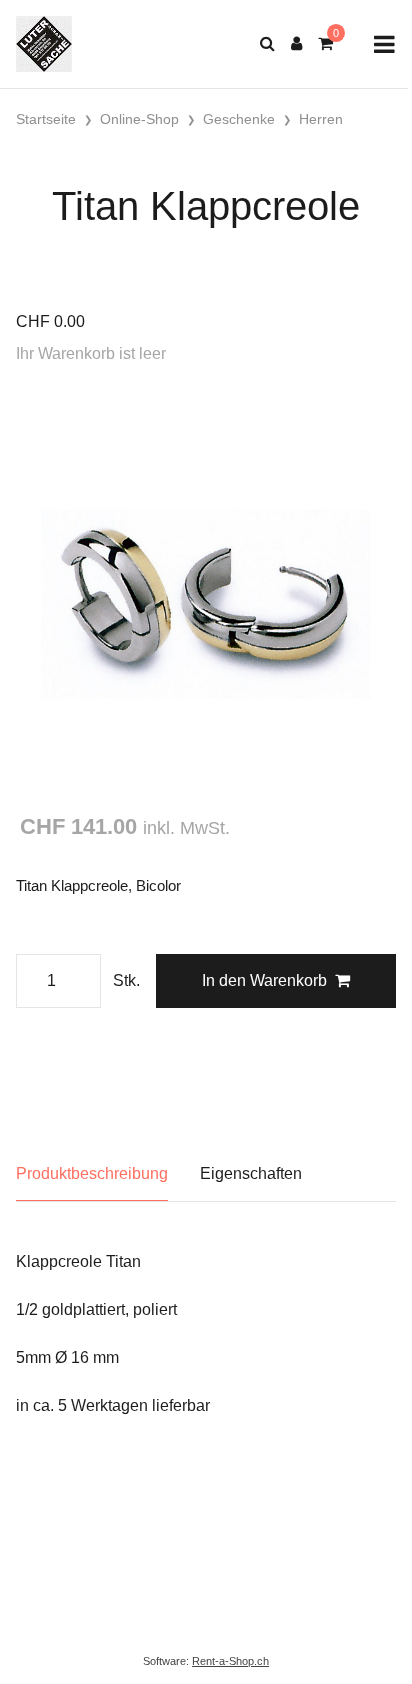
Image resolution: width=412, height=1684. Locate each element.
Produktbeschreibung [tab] (92, 1173)
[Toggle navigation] (384, 44)
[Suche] (267, 44)
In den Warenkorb (264, 980)
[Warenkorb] (325, 44)
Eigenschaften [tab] (251, 1173)
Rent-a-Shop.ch (230, 1661)
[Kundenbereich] (296, 44)
